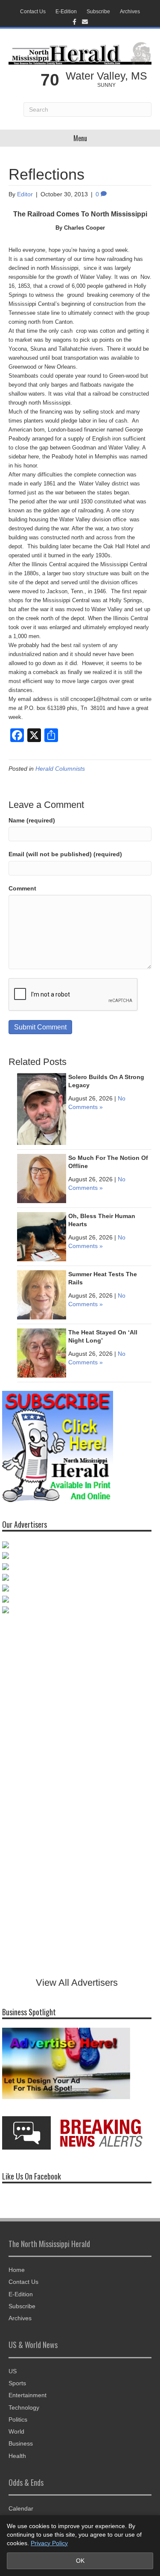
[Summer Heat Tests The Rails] (42, 1294)
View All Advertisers (77, 1983)
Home (17, 2270)
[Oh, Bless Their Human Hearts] (42, 1236)
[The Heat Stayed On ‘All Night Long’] (42, 1352)
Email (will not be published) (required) (65, 854)
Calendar (21, 2508)
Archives (130, 12)
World (16, 2431)
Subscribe (98, 12)
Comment (22, 888)
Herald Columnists (60, 769)
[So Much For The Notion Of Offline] (42, 1178)
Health (17, 2456)
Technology (24, 2407)
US (13, 2371)
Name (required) (32, 820)
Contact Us (33, 12)
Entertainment (28, 2395)
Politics (18, 2419)
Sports (17, 2383)
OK (80, 2561)
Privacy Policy (49, 2543)
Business (21, 2443)
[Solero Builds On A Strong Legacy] (42, 1108)
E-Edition (66, 12)
